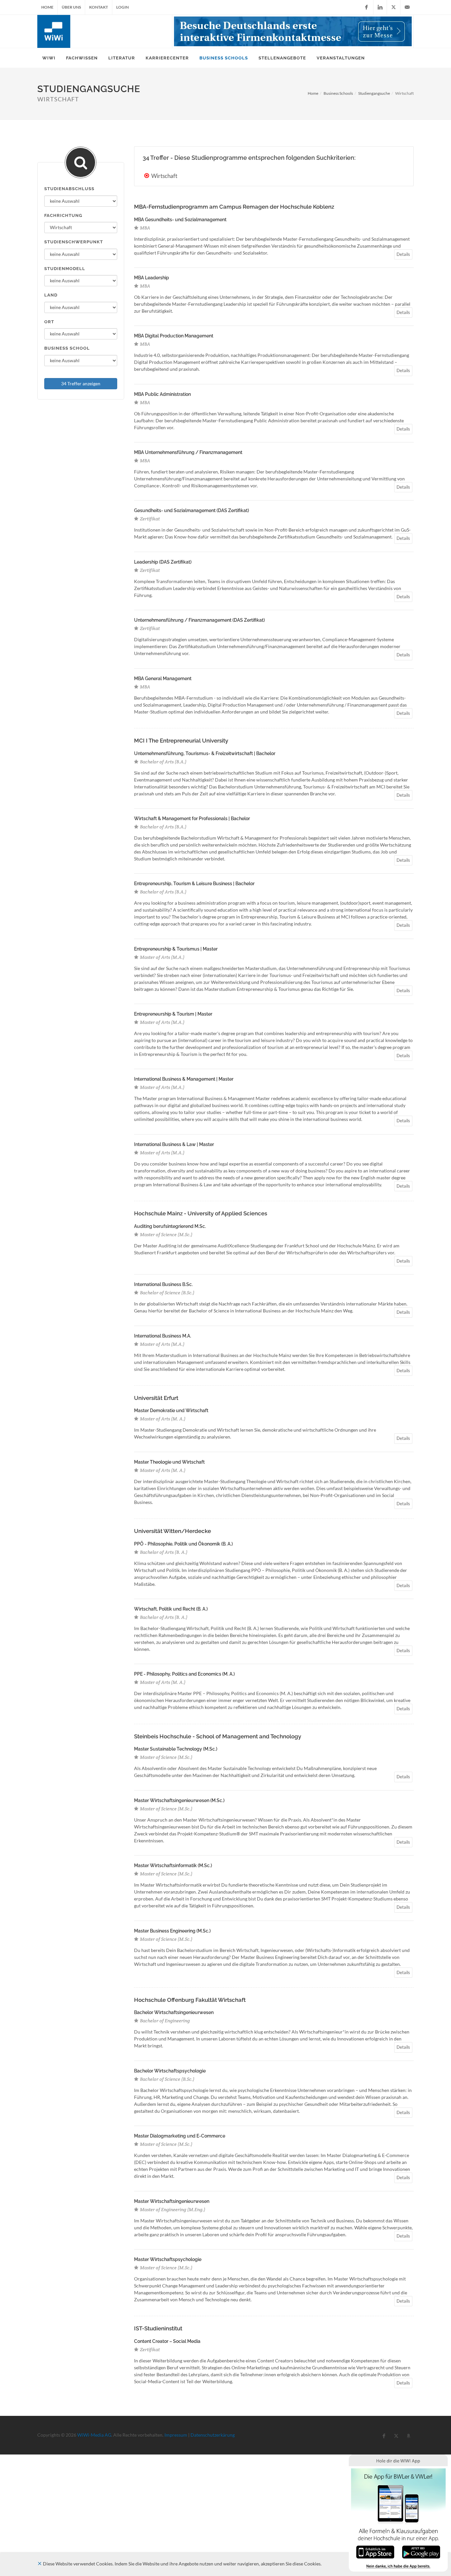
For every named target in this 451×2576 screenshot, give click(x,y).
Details (403, 254)
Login (122, 7)
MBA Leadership (152, 278)
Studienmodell (65, 269)
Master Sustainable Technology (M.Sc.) (176, 1749)
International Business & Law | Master (174, 1144)
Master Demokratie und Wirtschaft (171, 1410)
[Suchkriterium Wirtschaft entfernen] (147, 176)
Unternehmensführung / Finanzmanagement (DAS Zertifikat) (199, 620)
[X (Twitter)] (394, 7)
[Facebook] (366, 7)
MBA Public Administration (162, 394)
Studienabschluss (69, 189)
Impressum (176, 2435)
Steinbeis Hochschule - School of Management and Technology (218, 1736)
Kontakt (99, 7)
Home (47, 7)
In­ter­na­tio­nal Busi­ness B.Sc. (163, 1284)
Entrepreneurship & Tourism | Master (173, 1014)
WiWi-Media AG (94, 2435)
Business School (67, 348)
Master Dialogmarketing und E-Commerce (180, 2136)
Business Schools (338, 93)
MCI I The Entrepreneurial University (181, 741)
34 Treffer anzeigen (81, 383)
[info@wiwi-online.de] (407, 7)
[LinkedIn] (380, 7)
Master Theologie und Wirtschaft (169, 1462)
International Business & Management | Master (184, 1079)
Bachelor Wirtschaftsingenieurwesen (174, 2012)
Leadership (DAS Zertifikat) (163, 562)
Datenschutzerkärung (213, 2435)
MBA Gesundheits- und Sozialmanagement (180, 220)
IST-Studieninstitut (158, 2328)
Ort (49, 322)
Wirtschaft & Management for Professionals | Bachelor (192, 818)
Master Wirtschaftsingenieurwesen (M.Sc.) (179, 1800)
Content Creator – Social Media (167, 2341)
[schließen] (40, 2564)
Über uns (71, 7)
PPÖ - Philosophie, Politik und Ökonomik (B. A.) (183, 1544)
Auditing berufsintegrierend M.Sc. (170, 1226)
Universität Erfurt (156, 1398)
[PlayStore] (421, 2551)
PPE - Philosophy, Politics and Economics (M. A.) (184, 1674)
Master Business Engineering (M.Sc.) (172, 1931)
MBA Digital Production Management (174, 336)
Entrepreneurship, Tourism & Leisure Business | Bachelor (194, 884)
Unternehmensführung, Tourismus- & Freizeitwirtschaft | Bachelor (205, 753)
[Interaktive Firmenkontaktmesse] (293, 31)
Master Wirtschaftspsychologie (168, 2259)
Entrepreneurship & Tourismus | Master (176, 949)
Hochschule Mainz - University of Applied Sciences (201, 1213)
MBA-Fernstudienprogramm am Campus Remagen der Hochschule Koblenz (234, 207)
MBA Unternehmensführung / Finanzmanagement (188, 452)
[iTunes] (375, 2551)
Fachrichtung (63, 215)
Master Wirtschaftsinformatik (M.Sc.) (173, 1865)
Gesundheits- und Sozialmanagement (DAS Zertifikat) (191, 510)
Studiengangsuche (374, 93)
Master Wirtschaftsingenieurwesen (172, 2201)
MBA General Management (163, 679)
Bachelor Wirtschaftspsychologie (170, 2071)
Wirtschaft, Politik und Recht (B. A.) (171, 1609)
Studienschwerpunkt (74, 242)
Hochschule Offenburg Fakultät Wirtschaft (190, 2000)
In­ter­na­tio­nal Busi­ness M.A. (163, 1336)
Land (51, 295)
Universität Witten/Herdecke (173, 1531)
